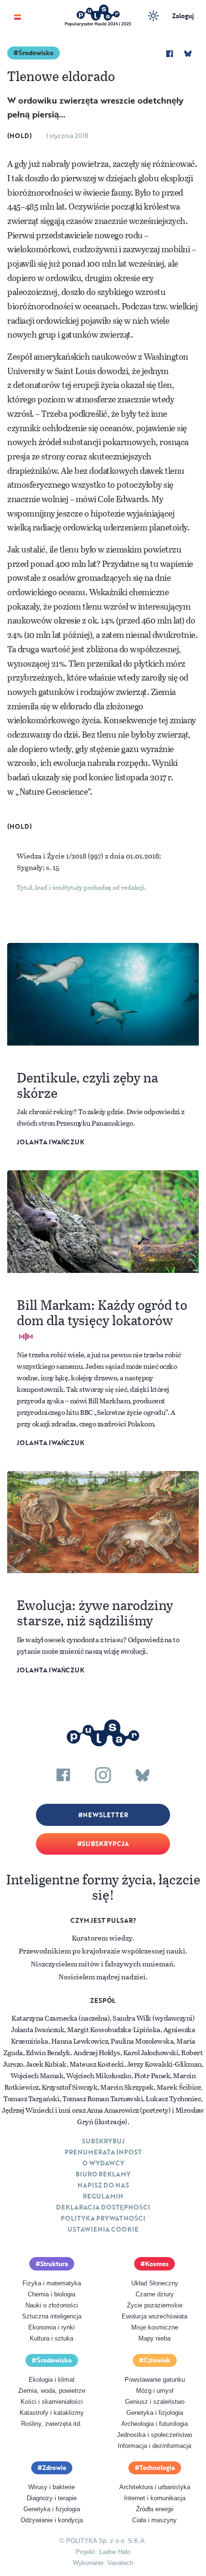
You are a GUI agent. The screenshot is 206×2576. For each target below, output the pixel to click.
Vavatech (120, 2563)
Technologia (157, 2468)
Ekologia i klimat (52, 2380)
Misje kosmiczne (155, 2327)
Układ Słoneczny (155, 2283)
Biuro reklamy (103, 2174)
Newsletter (105, 1815)
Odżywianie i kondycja (52, 2520)
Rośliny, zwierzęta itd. (51, 2424)
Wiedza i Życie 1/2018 (52, 856)
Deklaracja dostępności (103, 2207)
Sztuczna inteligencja (52, 2316)
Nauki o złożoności (52, 2305)
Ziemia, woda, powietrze (52, 2391)
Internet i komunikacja (155, 2498)
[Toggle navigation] (17, 16)
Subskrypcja (105, 1844)
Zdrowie (54, 2468)
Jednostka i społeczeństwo (154, 2435)
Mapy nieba (154, 2338)
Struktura (54, 2264)
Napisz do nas (103, 2185)
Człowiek (157, 2360)
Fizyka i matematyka (52, 2283)
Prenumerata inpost (103, 2152)
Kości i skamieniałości (52, 2402)
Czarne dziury (155, 2294)
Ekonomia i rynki (51, 2327)
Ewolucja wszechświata (154, 2316)
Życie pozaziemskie (155, 2305)
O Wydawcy (103, 2163)
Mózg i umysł (155, 2391)
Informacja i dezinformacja (154, 2446)
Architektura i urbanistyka (155, 2487)
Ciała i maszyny (154, 2520)
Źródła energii (155, 2509)
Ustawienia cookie (103, 2229)
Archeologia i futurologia (154, 2424)
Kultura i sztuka (51, 2338)
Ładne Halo (115, 2552)
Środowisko (36, 53)
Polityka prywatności (103, 2218)
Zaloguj (183, 16)
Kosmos (157, 2264)
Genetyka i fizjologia (155, 2413)
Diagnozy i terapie (52, 2498)
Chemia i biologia (51, 2294)
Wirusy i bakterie (51, 2487)
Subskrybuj (103, 2141)
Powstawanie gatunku (155, 2380)
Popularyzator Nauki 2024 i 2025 (98, 24)
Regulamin (103, 2196)
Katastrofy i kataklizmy (52, 2413)
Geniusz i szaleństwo (155, 2402)
